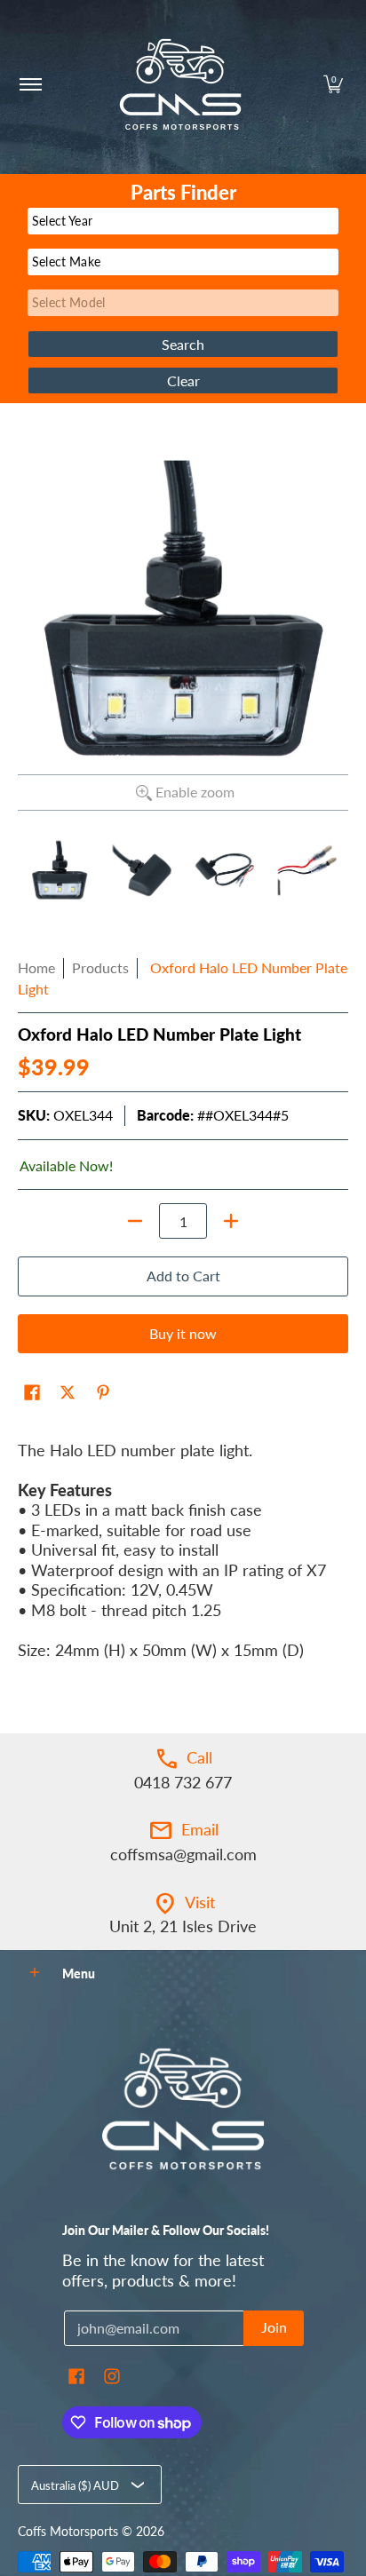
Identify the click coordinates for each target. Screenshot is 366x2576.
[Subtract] (135, 1221)
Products (100, 967)
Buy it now (183, 1333)
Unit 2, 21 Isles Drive (183, 1926)
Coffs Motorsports (68, 2532)
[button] (333, 84)
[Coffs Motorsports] (180, 84)
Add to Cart (183, 1276)
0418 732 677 (183, 1782)
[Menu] (30, 84)
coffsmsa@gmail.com (183, 1854)
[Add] (231, 1221)
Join (274, 2327)
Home (36, 967)
